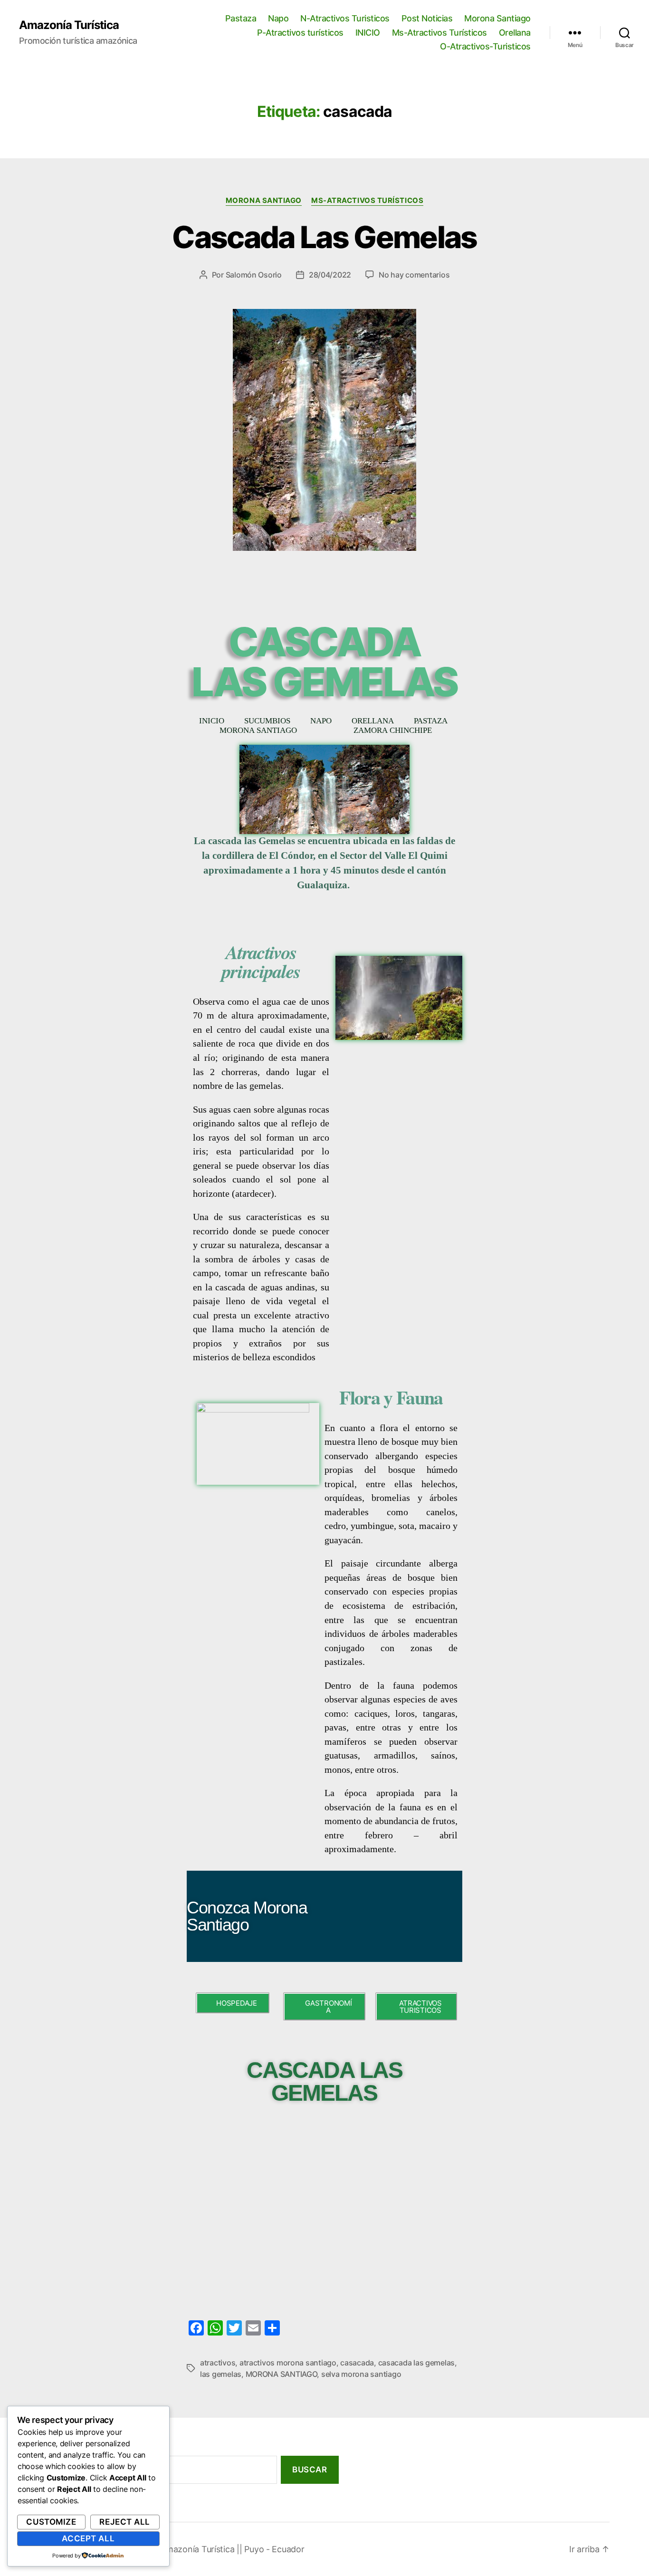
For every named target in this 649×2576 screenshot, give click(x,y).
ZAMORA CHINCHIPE (393, 731)
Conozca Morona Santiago (247, 1916)
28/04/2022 (330, 275)
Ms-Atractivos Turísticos (439, 33)
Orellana (515, 33)
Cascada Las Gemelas (324, 237)
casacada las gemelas (417, 2363)
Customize (51, 2522)
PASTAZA (431, 721)
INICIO (368, 33)
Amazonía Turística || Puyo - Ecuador (232, 2549)
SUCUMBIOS (267, 721)
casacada (357, 2363)
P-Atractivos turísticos (300, 33)
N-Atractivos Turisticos (345, 18)
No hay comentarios (414, 275)
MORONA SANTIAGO (258, 731)
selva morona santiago (361, 2374)
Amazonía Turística (69, 25)
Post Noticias (427, 18)
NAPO (321, 721)
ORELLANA (373, 721)
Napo (278, 18)
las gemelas (221, 2374)
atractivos (218, 2363)
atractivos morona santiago (288, 2363)
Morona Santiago (497, 18)
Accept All (88, 2538)
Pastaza (241, 18)
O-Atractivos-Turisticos (485, 46)
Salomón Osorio (254, 275)
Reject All (125, 2522)
